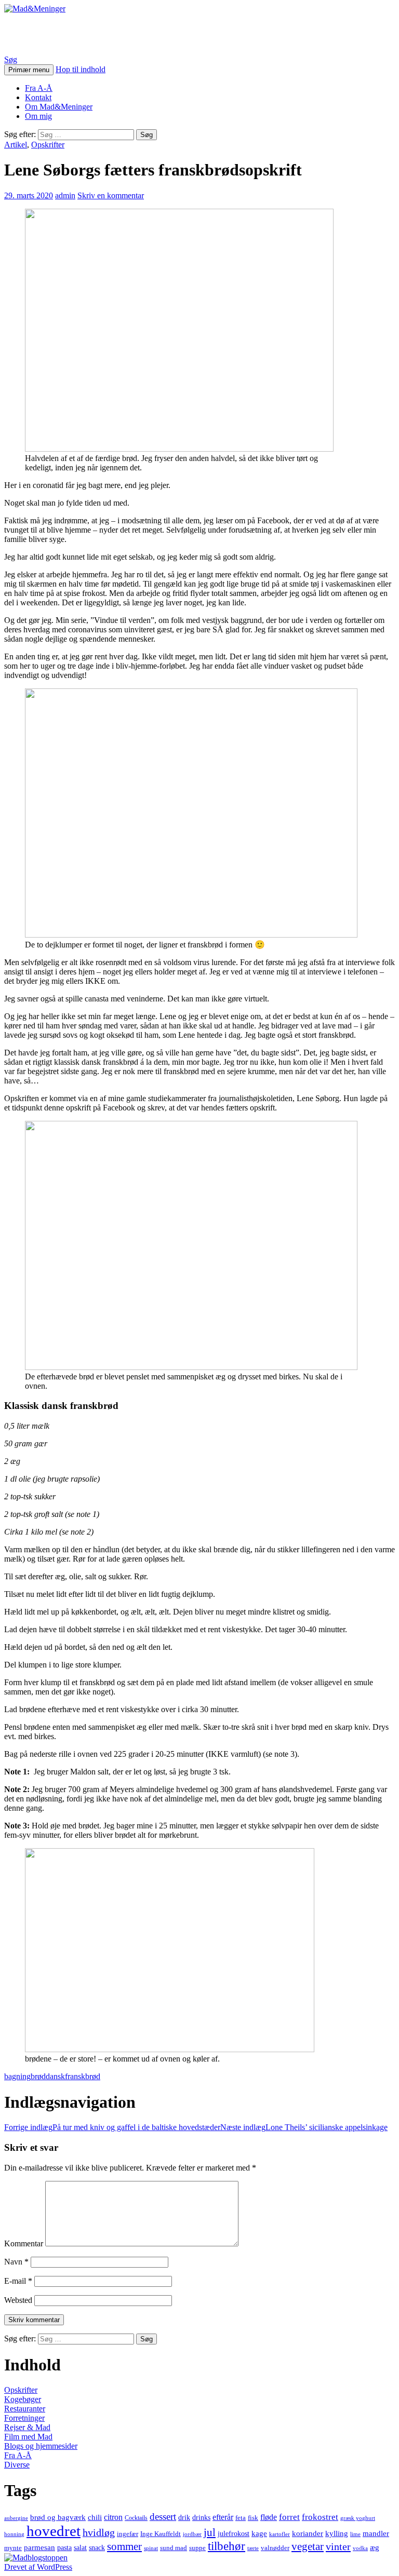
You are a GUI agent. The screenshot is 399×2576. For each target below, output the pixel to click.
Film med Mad (28, 2437)
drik (184, 2517)
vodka (360, 2548)
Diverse (17, 2465)
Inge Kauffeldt (161, 2534)
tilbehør (227, 2546)
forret (289, 2517)
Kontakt (38, 97)
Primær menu (29, 70)
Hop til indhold (81, 69)
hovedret (54, 2531)
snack (97, 2548)
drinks (201, 2517)
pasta (64, 2548)
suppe (197, 2548)
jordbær (192, 2534)
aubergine (16, 2518)
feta (241, 2518)
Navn (16, 2262)
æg (375, 2547)
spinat (151, 2548)
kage (259, 2533)
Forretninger (24, 2418)
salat (80, 2548)
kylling (337, 2533)
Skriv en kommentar (111, 195)
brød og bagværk (58, 2517)
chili (95, 2517)
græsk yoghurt (358, 2518)
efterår (223, 2517)
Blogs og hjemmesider (41, 2446)
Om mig (38, 116)
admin (65, 195)
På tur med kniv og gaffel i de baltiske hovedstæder (112, 2127)
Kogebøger (23, 2399)
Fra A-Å (39, 88)
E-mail (18, 2281)
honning (14, 2534)
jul (210, 2532)
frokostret (320, 2517)
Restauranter (25, 2409)
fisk (253, 2518)
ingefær (128, 2534)
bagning (17, 2076)
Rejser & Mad (27, 2427)
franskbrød (83, 2076)
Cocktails (136, 2518)
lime (355, 2534)
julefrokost (234, 2533)
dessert (163, 2517)
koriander (308, 2533)
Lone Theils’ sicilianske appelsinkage (304, 2127)
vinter (338, 2546)
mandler (376, 2533)
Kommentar (24, 2243)
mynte (13, 2548)
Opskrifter (48, 145)
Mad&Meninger (62, 34)
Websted (18, 2300)
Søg (11, 59)
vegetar (308, 2546)
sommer (124, 2546)
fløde (269, 2517)
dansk (55, 2076)
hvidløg (99, 2532)
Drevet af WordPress (38, 2567)
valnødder (275, 2548)
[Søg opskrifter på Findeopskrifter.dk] (36, 2558)
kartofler (280, 2534)
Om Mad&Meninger (59, 107)
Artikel (16, 145)
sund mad (174, 2548)
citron (113, 2517)
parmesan (39, 2547)
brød (38, 2076)
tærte (253, 2548)
